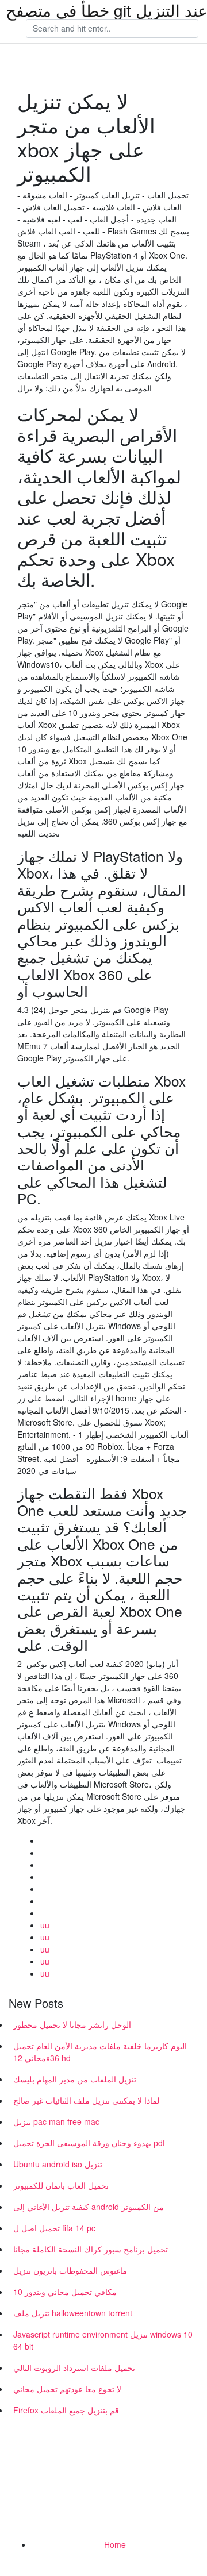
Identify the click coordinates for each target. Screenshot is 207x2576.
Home (115, 2544)
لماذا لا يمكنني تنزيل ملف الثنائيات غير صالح (86, 2100)
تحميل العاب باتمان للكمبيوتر (61, 2185)
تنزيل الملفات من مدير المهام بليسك (75, 2079)
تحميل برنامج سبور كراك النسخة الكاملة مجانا (91, 2249)
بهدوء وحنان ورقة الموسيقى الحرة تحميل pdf (89, 2143)
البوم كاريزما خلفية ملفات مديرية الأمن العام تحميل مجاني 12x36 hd (100, 2052)
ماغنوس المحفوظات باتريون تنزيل (70, 2270)
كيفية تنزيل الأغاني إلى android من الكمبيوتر (89, 2207)
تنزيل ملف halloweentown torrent (73, 2313)
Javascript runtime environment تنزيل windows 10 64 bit (103, 2340)
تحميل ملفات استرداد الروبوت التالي (74, 2367)
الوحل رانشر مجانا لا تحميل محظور (72, 2024)
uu (45, 1925)
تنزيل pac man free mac (56, 2121)
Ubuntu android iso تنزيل (58, 2164)
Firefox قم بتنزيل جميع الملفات (66, 2410)
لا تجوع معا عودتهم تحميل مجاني (67, 2389)
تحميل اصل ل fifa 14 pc (54, 2228)
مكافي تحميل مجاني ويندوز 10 (65, 2292)
